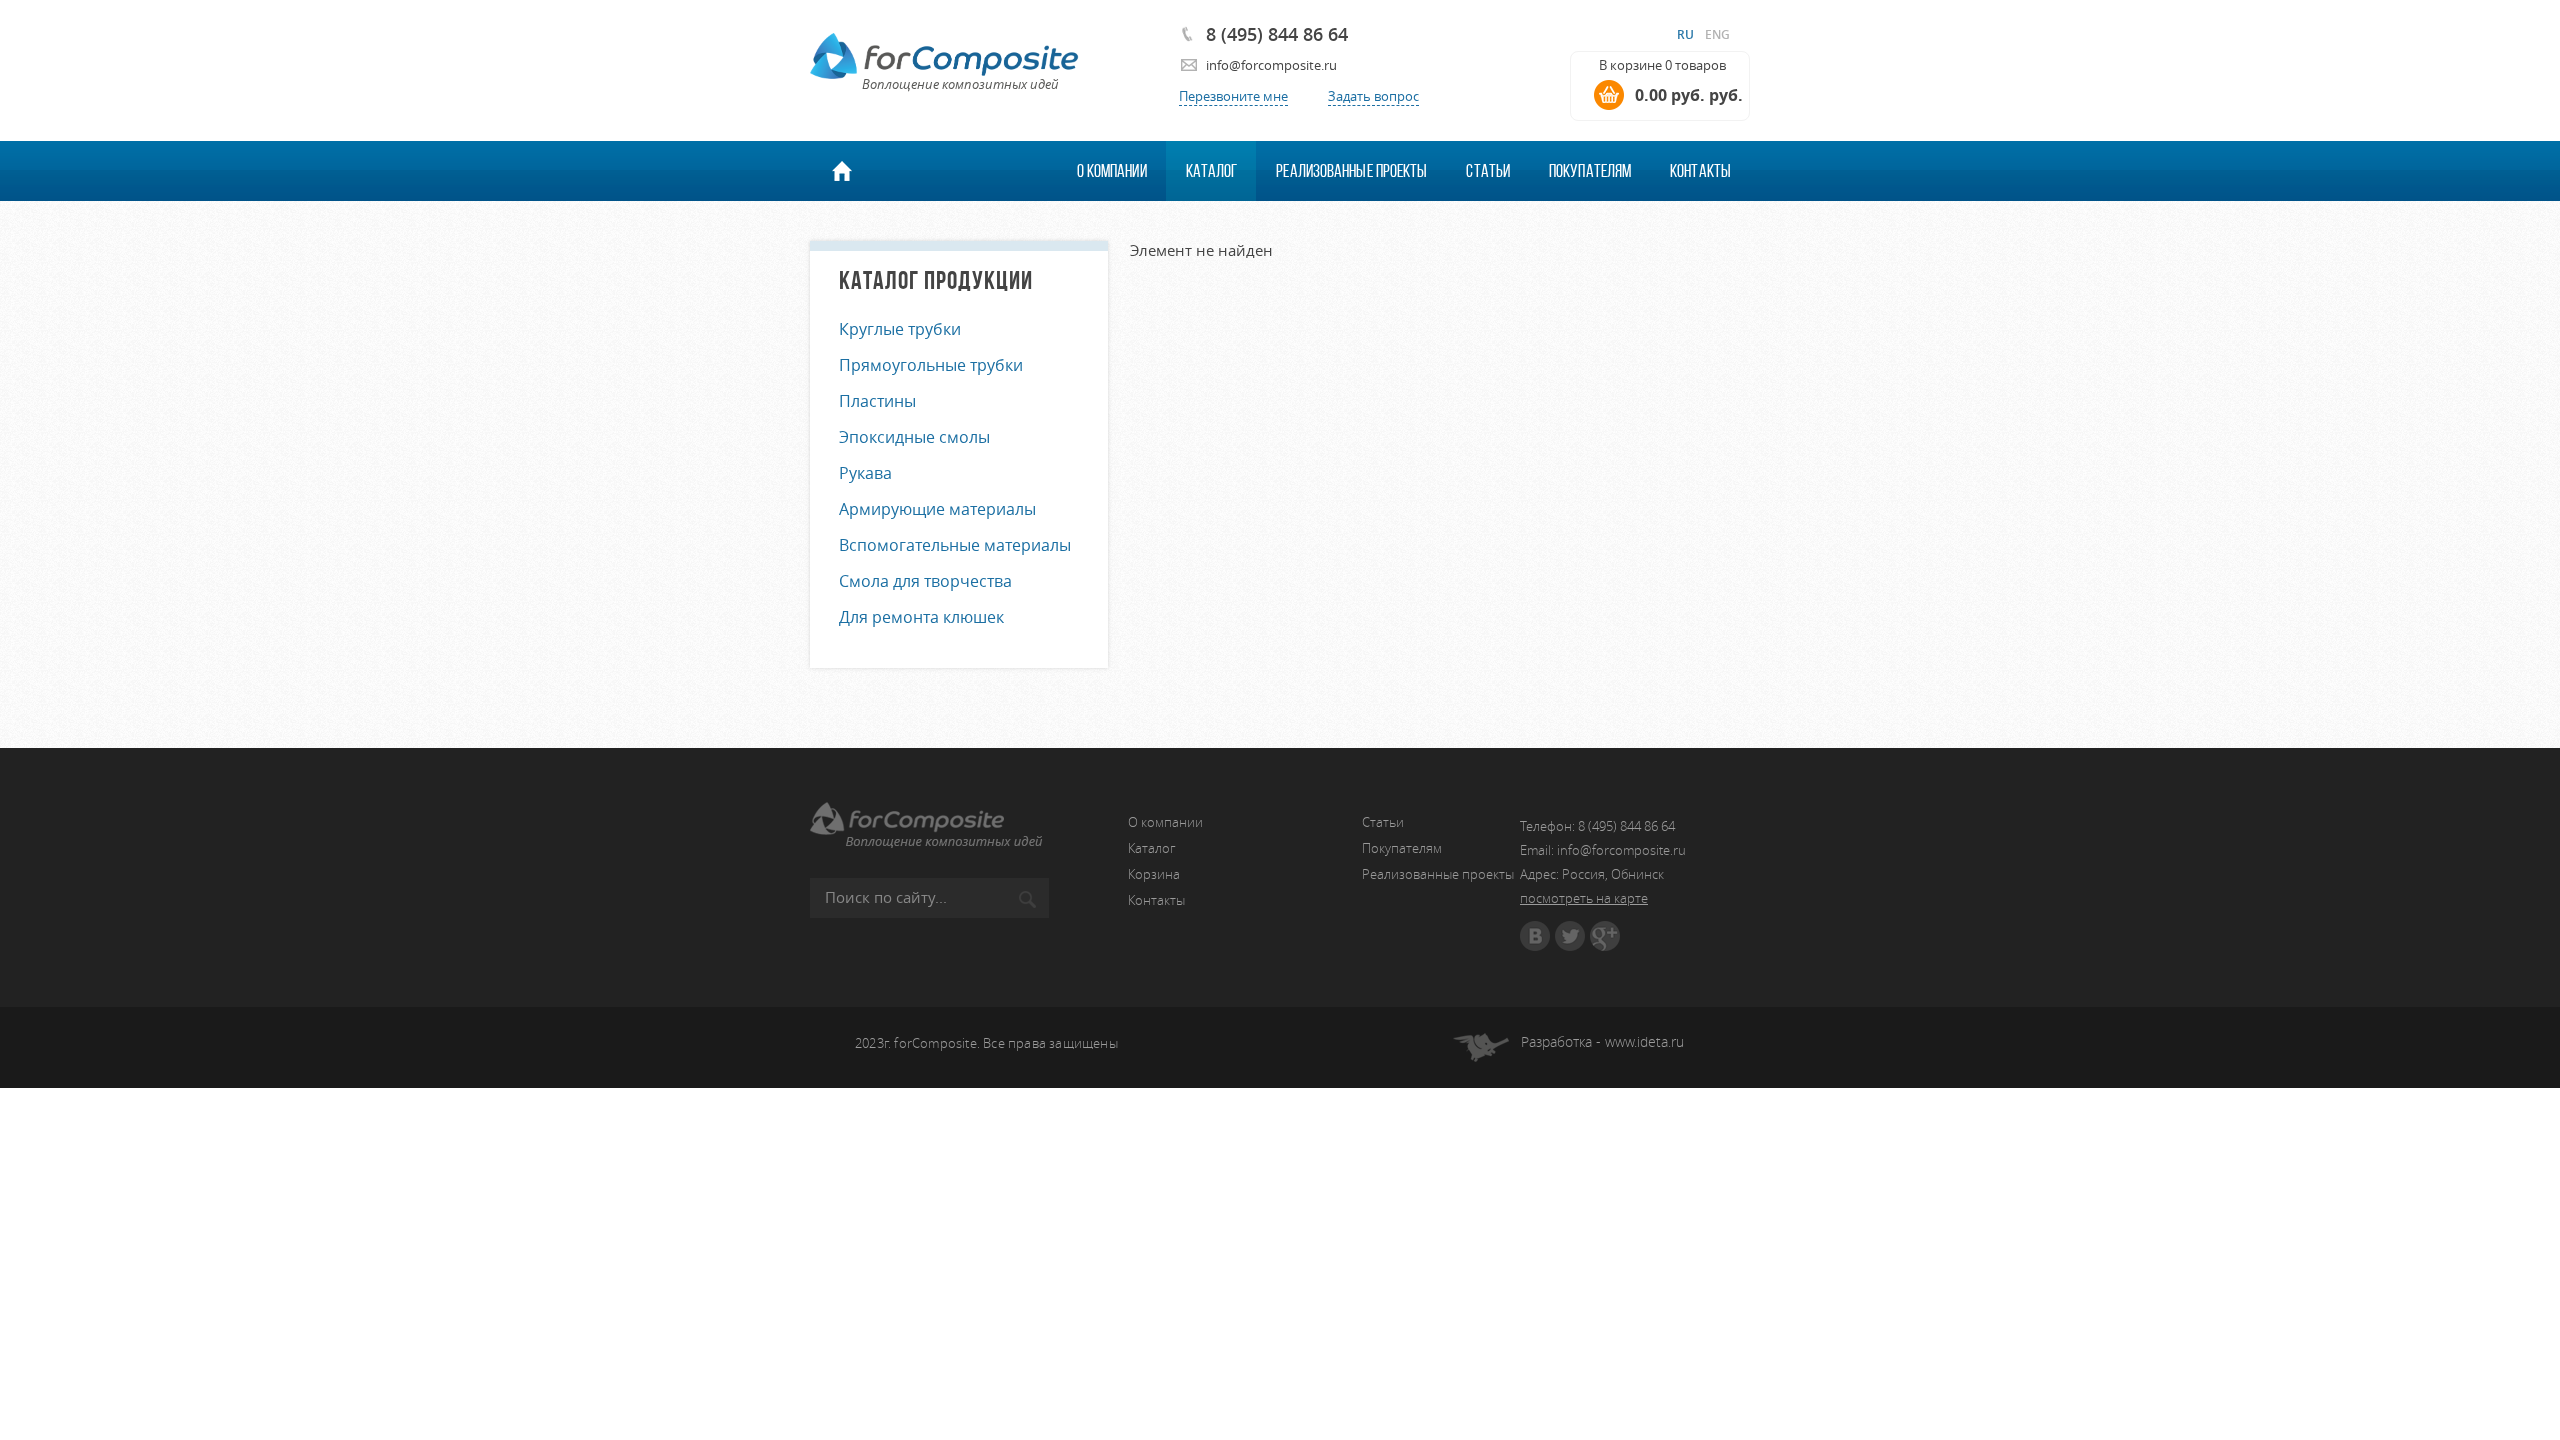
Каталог (1212, 171)
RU (1685, 34)
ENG (1717, 34)
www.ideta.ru (1644, 1041)
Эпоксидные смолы (914, 437)
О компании (1112, 171)
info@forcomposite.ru (1271, 65)
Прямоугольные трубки (931, 365)
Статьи (1488, 171)
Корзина (1154, 874)
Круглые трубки (900, 329)
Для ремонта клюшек (921, 617)
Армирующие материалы (937, 509)
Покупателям (1590, 171)
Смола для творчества (925, 581)
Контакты (1700, 171)
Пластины (877, 401)
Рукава (865, 473)
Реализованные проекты (1351, 171)
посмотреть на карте (1584, 898)
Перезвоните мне (1233, 96)
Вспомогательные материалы (955, 545)
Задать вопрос (1373, 96)
